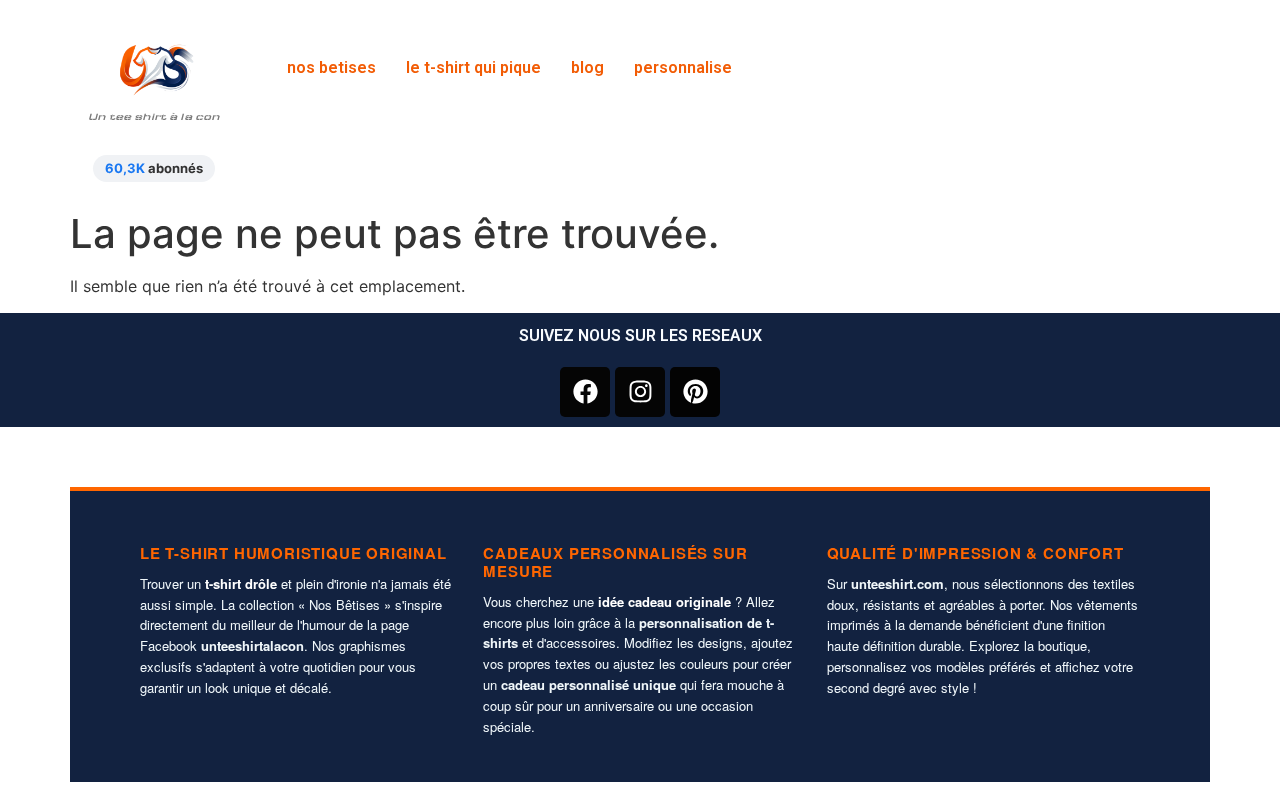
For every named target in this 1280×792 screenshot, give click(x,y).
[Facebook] (585, 392)
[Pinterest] (695, 392)
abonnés (154, 168)
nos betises (331, 67)
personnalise (683, 67)
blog (587, 67)
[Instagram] (640, 392)
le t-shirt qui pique (473, 67)
